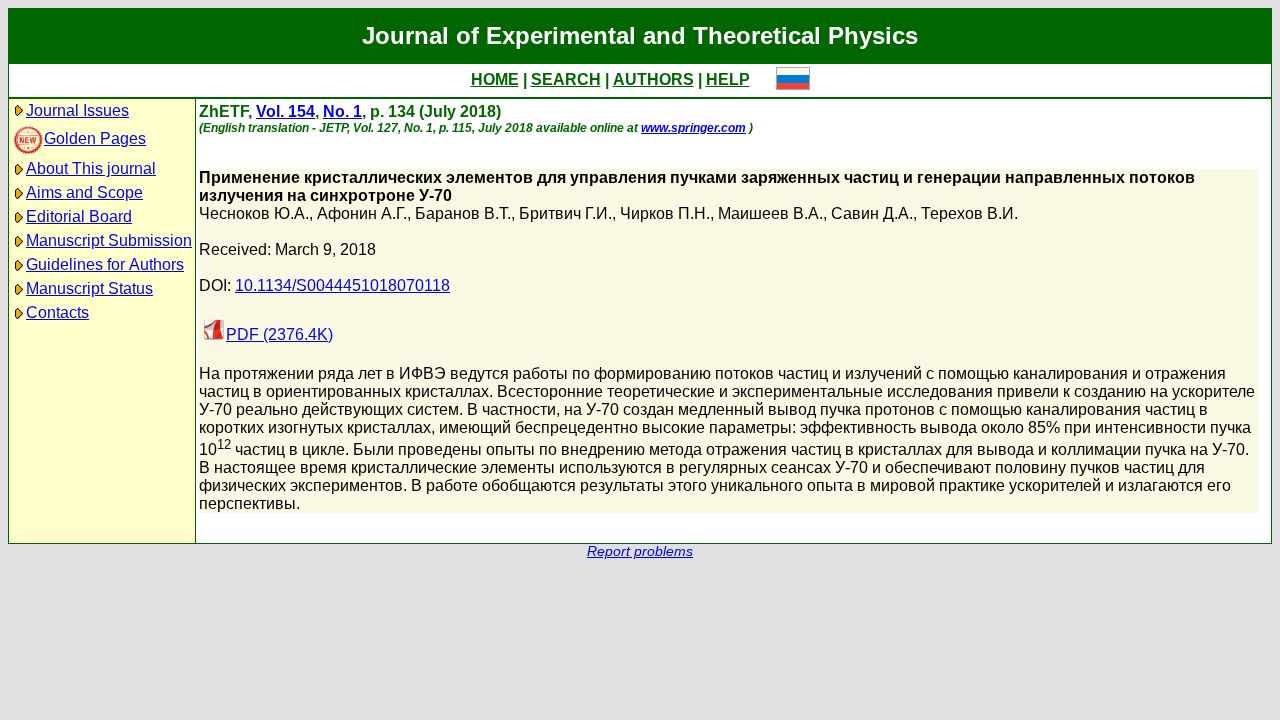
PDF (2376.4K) (279, 334)
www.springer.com (693, 128)
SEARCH (566, 79)
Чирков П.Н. (665, 213)
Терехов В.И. (969, 213)
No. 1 (342, 111)
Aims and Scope (84, 192)
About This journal (91, 168)
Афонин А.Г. (362, 213)
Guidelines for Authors (105, 264)
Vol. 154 (285, 111)
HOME (495, 79)
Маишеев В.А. (770, 213)
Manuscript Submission (109, 240)
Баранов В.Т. (463, 213)
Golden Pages (95, 138)
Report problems (640, 551)
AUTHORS (653, 79)
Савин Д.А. (872, 213)
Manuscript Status (89, 288)
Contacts (57, 312)
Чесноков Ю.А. (254, 213)
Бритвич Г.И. (565, 213)
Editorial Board (79, 216)
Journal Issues (77, 110)
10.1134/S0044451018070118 (342, 285)
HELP (728, 79)
